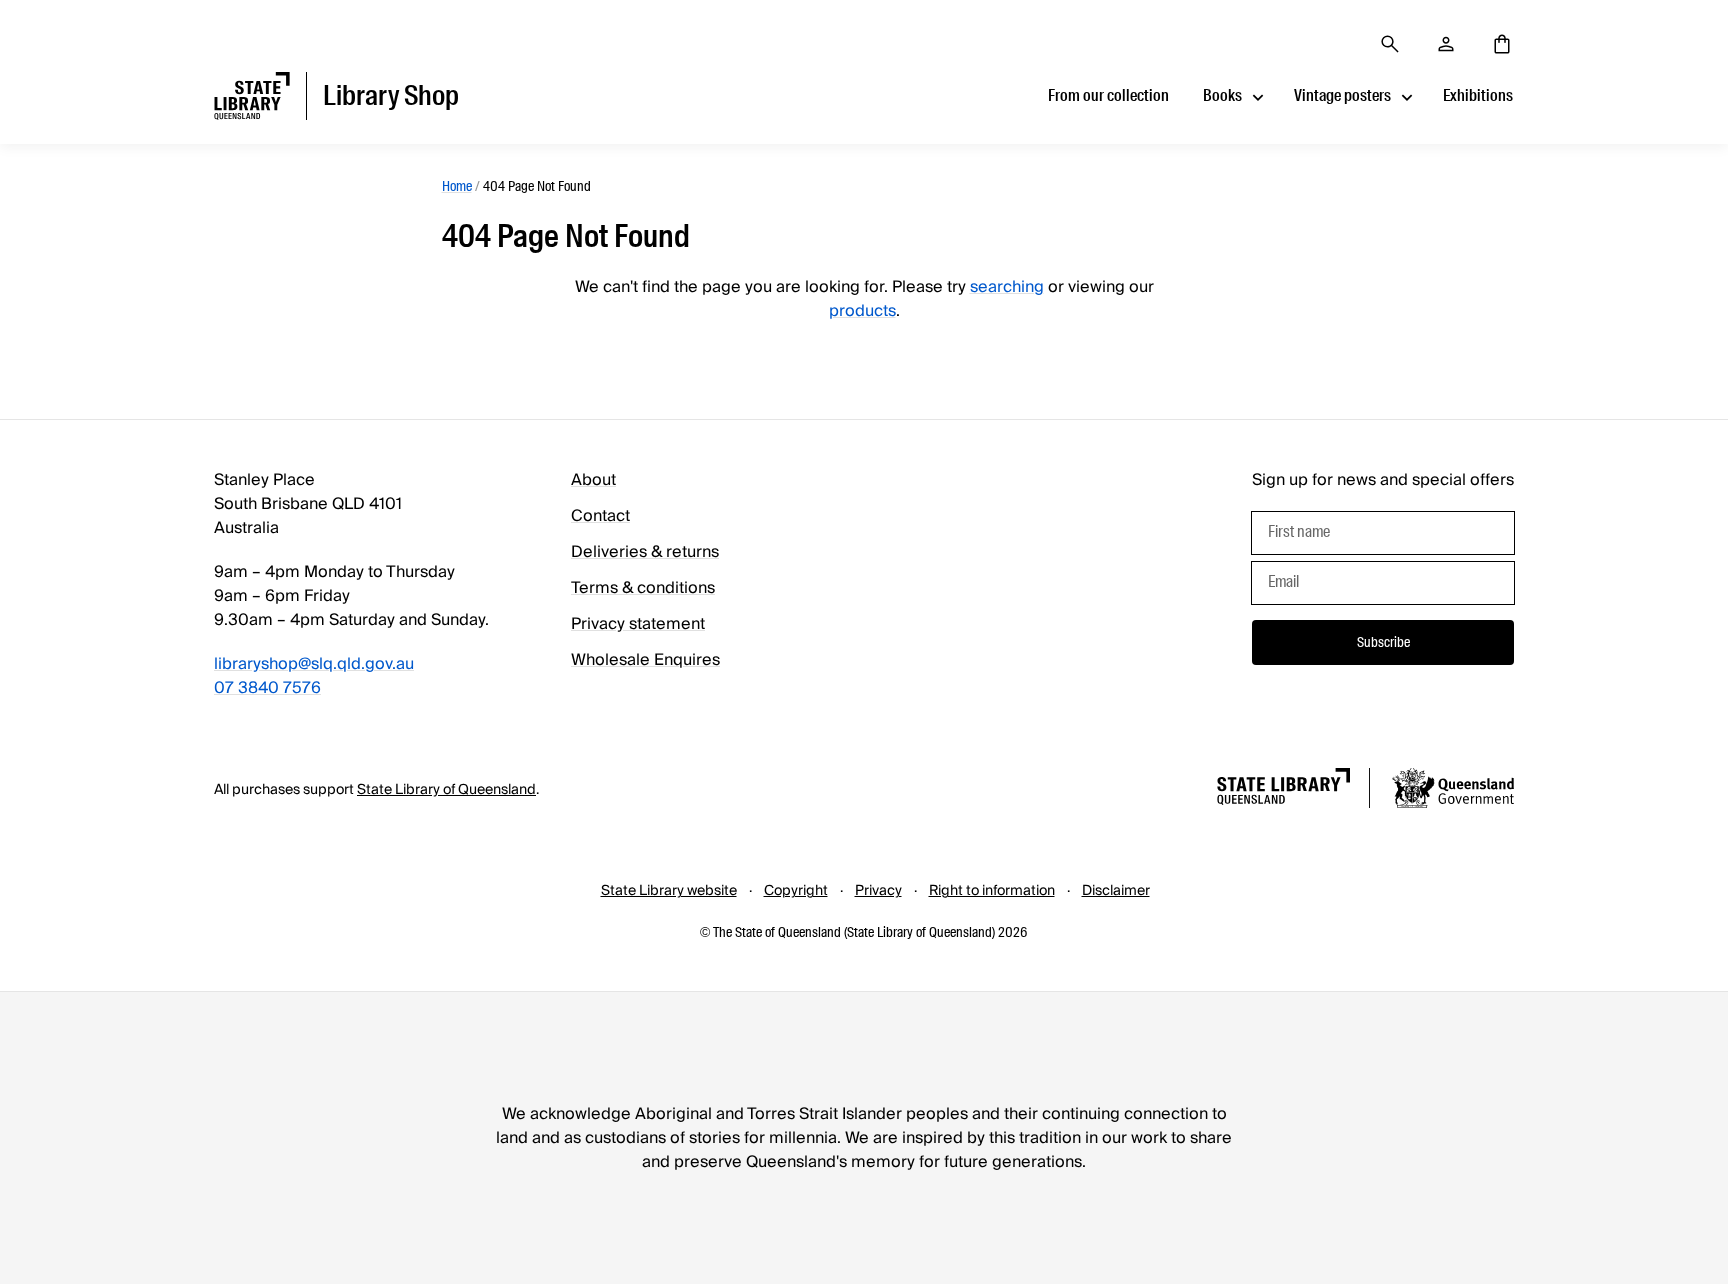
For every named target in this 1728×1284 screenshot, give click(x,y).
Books (1222, 95)
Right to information (992, 891)
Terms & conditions (643, 588)
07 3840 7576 (267, 688)
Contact (600, 516)
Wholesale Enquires (645, 660)
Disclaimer (1116, 891)
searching (1007, 287)
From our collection (1108, 95)
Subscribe (1383, 642)
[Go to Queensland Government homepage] (1453, 791)
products (862, 311)
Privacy (878, 891)
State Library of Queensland (446, 790)
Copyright (796, 891)
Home (457, 186)
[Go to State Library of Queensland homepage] (1283, 789)
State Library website (669, 891)
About (593, 480)
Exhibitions (1478, 95)
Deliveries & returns (645, 552)
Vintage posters (1342, 95)
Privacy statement (638, 624)
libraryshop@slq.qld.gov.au (314, 664)
